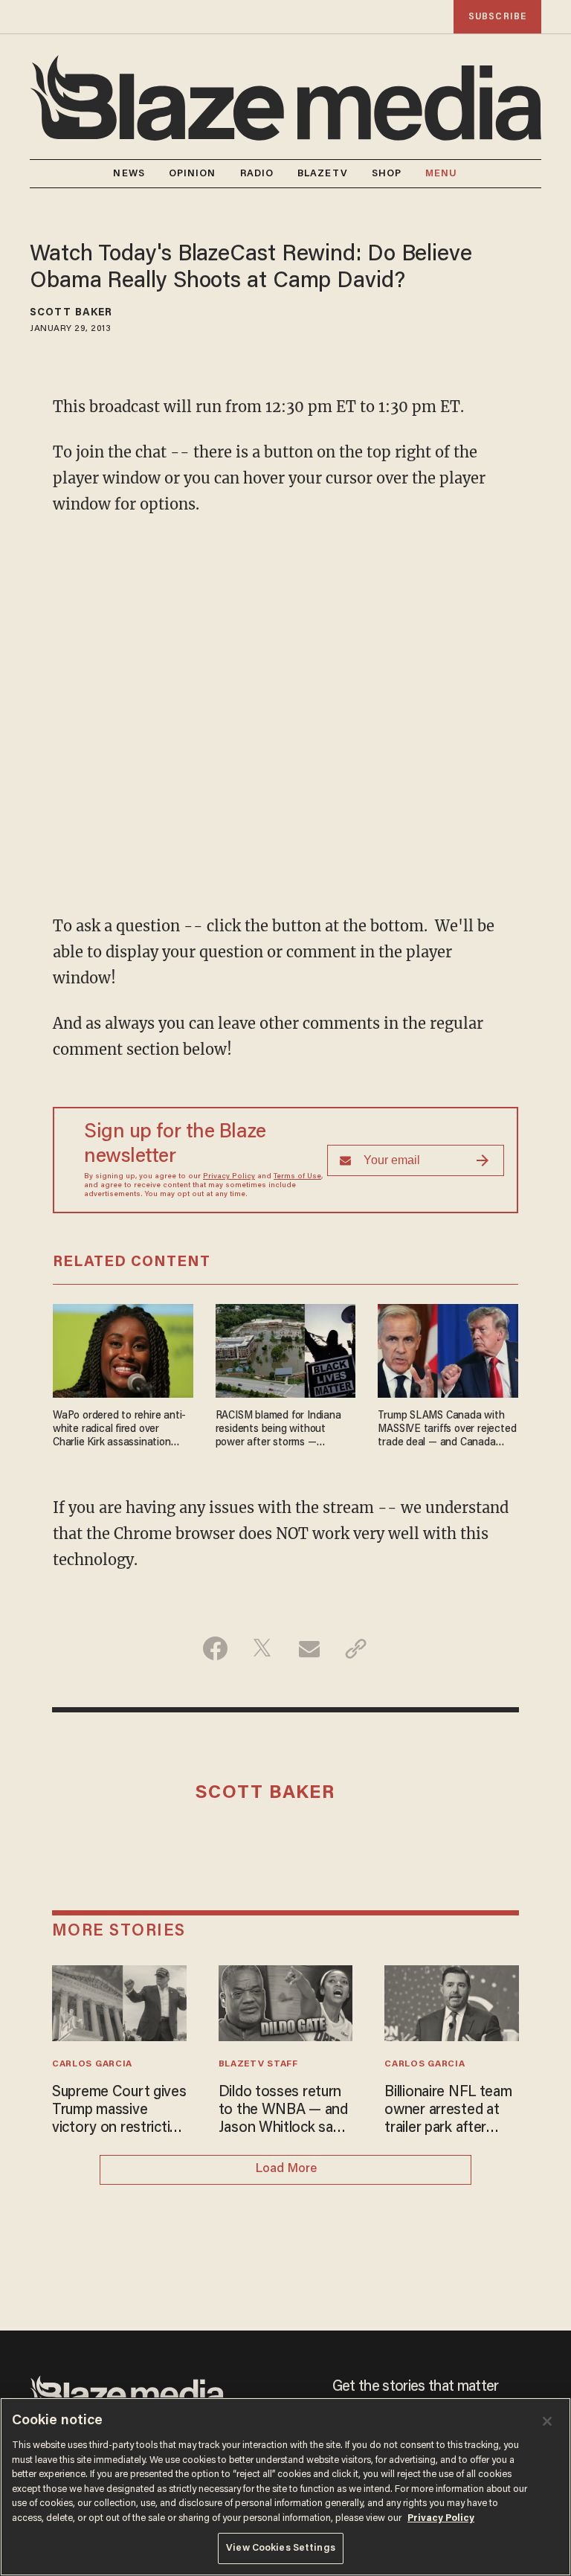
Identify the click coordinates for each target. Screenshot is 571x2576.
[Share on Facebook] (215, 1648)
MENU (441, 174)
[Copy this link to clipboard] (356, 1648)
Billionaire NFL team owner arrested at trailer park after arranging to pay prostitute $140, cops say (451, 2111)
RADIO (257, 174)
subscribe (497, 17)
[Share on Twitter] (262, 1648)
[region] (285, 2487)
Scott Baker (71, 313)
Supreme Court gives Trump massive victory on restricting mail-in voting (119, 2111)
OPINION (193, 174)
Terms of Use (297, 1177)
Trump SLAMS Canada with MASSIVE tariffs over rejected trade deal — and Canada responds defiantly (447, 1430)
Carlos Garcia (92, 2064)
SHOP (387, 174)
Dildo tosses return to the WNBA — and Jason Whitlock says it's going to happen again (283, 2111)
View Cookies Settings (281, 2548)
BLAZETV (323, 174)
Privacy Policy (229, 1177)
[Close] (547, 2421)
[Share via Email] (309, 1648)
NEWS (129, 174)
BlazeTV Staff (258, 2064)
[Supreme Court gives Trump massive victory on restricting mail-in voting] (119, 2001)
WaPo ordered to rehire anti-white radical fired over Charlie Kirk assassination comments (119, 1430)
